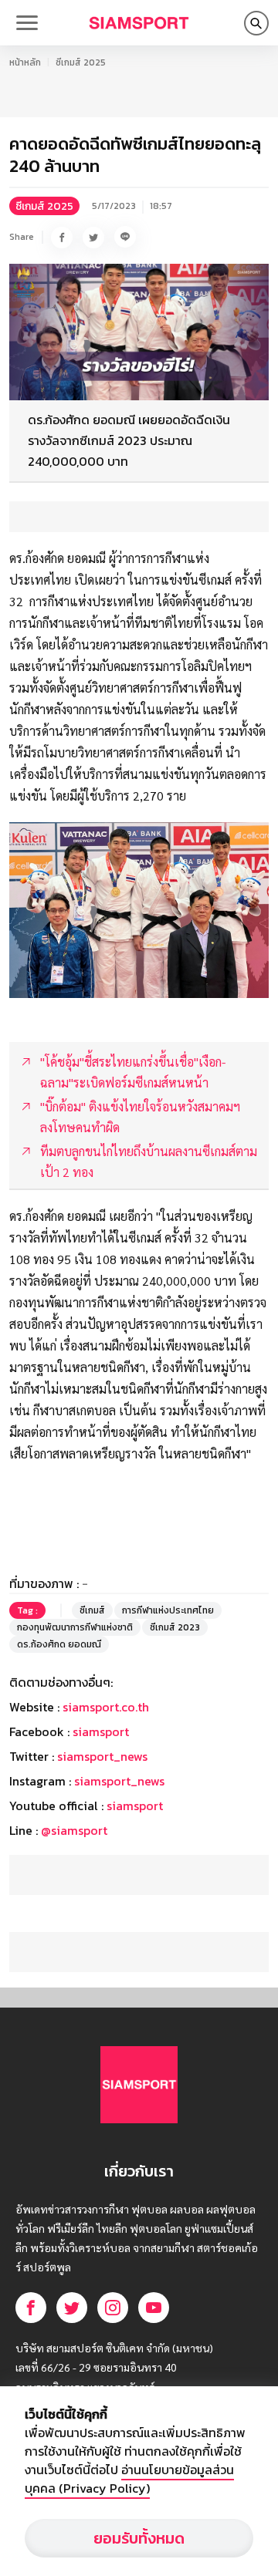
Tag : (27, 1610)
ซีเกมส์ (92, 1610)
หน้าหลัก (25, 62)
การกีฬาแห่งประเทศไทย (168, 1610)
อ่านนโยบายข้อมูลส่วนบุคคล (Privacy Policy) (129, 2479)
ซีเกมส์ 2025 (81, 62)
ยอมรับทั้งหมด (139, 2538)
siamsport (101, 1731)
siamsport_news (102, 1756)
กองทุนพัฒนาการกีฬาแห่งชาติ (75, 1627)
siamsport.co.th (106, 1707)
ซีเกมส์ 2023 (175, 1627)
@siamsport (74, 1830)
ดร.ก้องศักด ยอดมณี (59, 1644)
